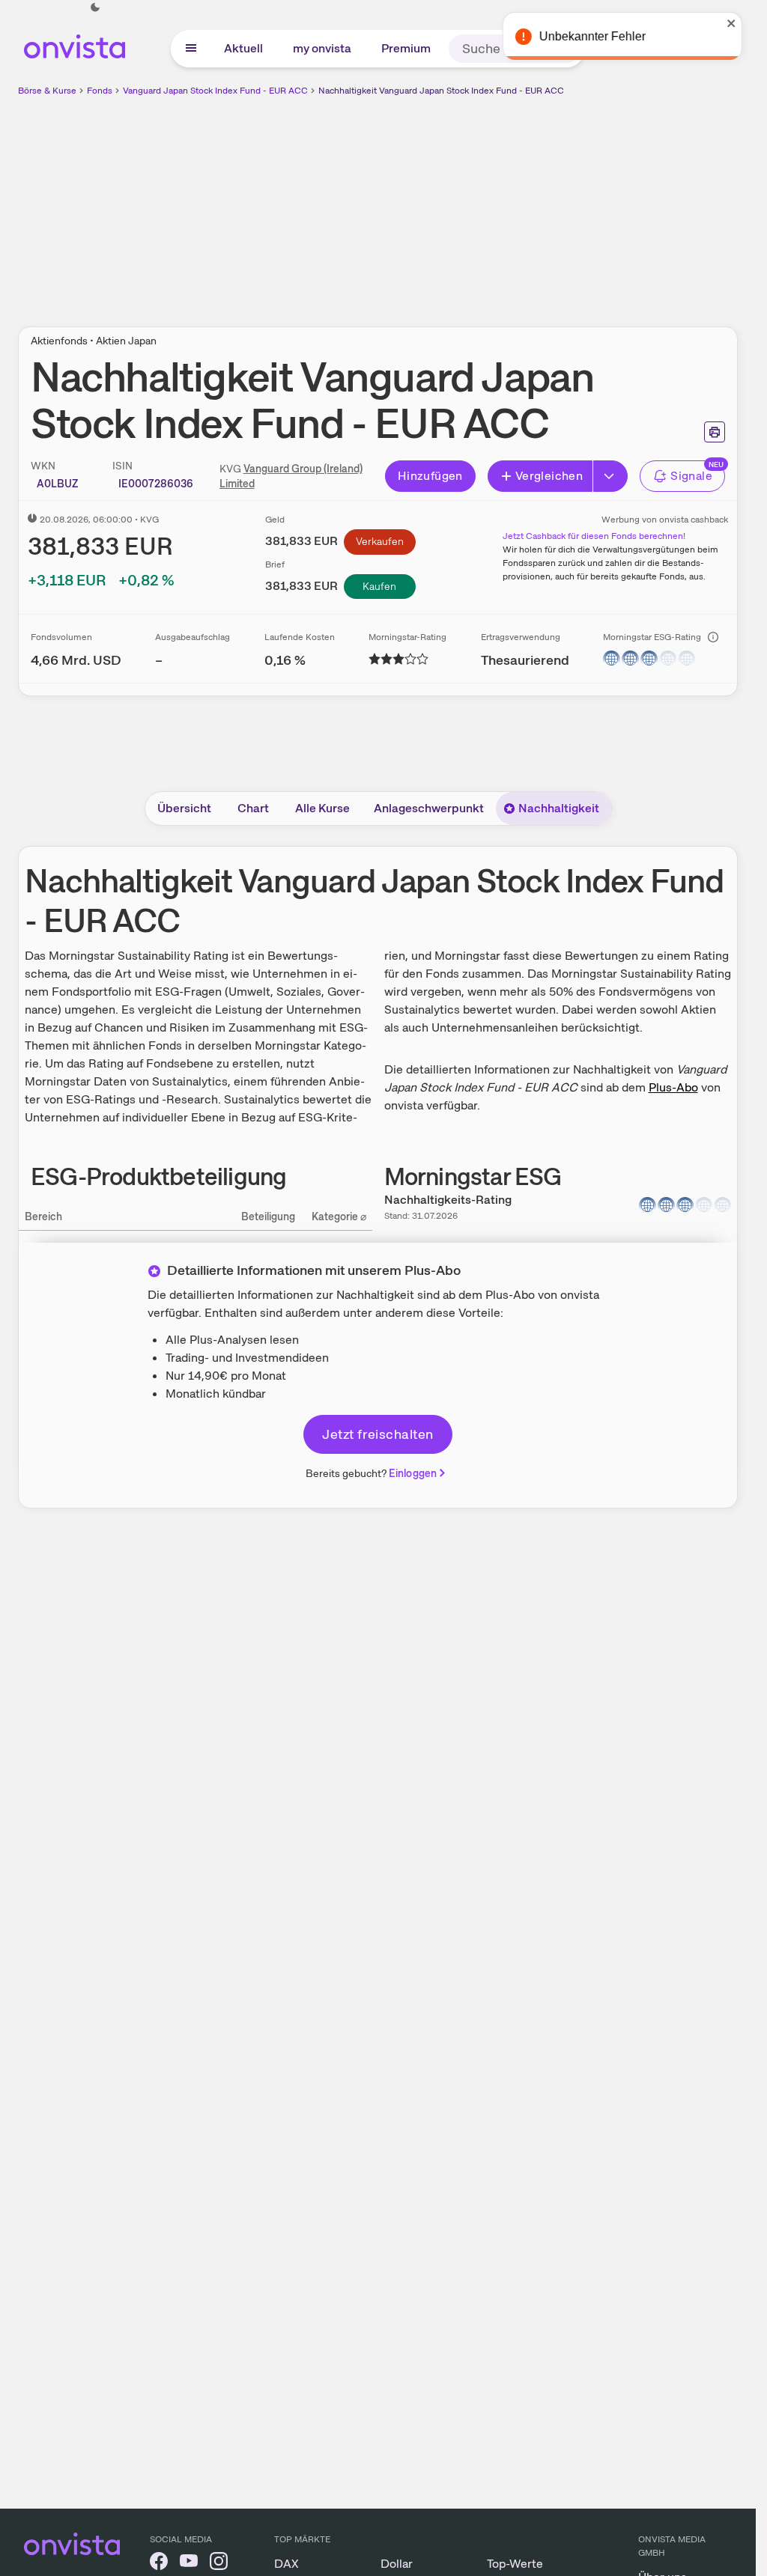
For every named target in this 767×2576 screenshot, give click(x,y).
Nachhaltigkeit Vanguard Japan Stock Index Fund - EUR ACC (441, 91)
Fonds (100, 91)
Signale (691, 476)
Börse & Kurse (47, 91)
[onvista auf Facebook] (159, 2564)
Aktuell (243, 48)
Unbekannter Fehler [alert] (594, 36)
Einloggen (413, 1473)
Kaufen (379, 586)
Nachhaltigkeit (559, 808)
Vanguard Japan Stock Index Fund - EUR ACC (215, 91)
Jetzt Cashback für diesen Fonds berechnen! (594, 536)
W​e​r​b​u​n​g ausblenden (508, 203)
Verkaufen (380, 541)
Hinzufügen (430, 476)
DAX (287, 2564)
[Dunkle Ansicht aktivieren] (95, 7)
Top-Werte (515, 2564)
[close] (733, 23)
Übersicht (184, 808)
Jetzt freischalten (378, 1434)
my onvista (322, 48)
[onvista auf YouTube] (189, 2564)
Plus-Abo (673, 1087)
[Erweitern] (610, 476)
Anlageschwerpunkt (429, 808)
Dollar (397, 2564)
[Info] (713, 637)
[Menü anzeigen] (191, 49)
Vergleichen (549, 476)
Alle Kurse (322, 808)
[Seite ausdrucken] (715, 432)
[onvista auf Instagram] (219, 2564)
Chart (253, 808)
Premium (406, 48)
